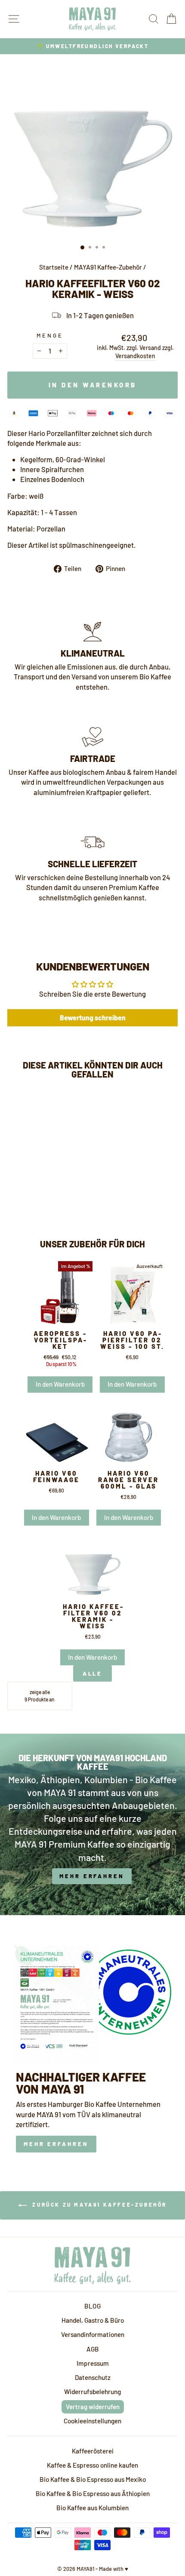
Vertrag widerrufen (93, 2407)
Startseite (54, 267)
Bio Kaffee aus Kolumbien (92, 2508)
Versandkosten (135, 356)
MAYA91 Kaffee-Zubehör (108, 267)
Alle (93, 1673)
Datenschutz (93, 2377)
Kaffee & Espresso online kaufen (92, 2465)
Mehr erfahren (56, 2144)
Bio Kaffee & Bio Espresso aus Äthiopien (93, 2493)
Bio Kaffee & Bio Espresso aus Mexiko (93, 2479)
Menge (50, 335)
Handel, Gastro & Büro (93, 2320)
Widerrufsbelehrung (92, 2392)
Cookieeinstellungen (92, 2421)
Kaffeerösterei (93, 2451)
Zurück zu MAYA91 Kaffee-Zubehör (99, 2204)
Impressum (93, 2363)
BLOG (92, 2306)
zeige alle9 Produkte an (40, 1696)
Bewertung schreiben (93, 1018)
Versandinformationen (93, 2334)
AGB (93, 2349)
